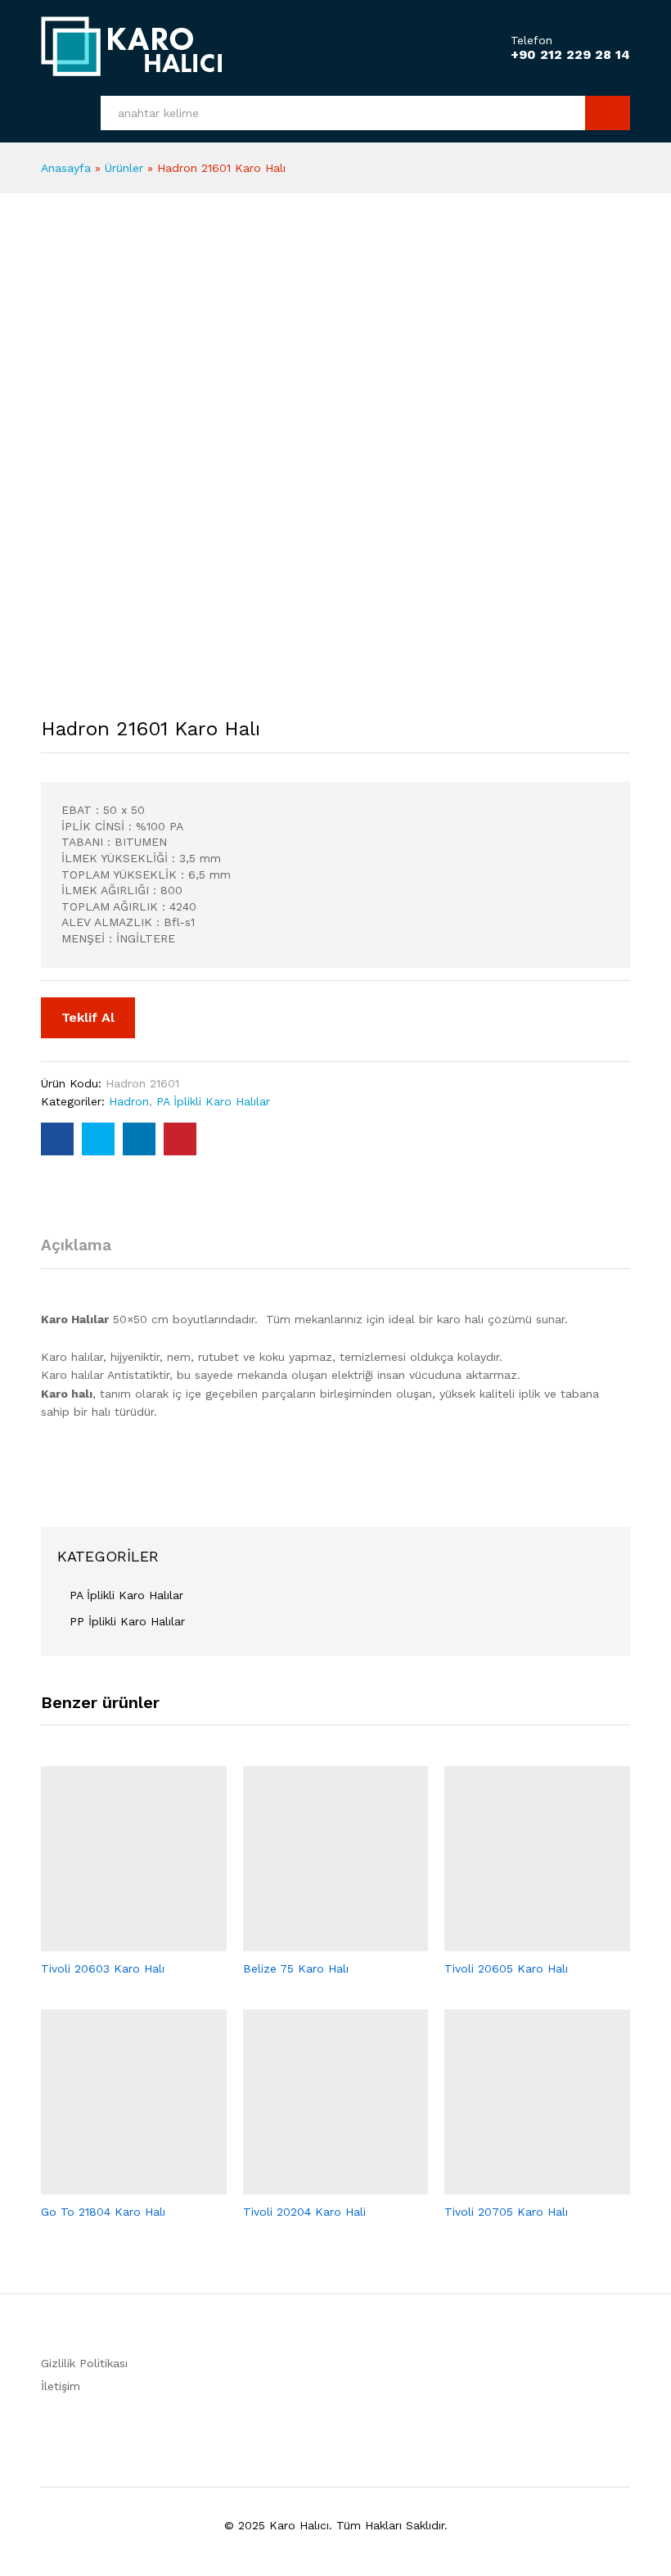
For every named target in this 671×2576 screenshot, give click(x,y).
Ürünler (124, 168)
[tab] (84, 1252)
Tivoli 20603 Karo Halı (103, 1968)
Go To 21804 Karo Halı (103, 2212)
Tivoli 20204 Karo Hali (304, 2212)
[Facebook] (352, 2361)
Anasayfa (66, 168)
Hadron (129, 1101)
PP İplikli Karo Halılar (127, 1621)
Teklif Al (88, 1017)
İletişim (61, 2386)
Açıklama (76, 1245)
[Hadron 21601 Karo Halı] (57, 1139)
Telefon (531, 40)
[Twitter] (378, 2361)
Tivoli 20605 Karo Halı (506, 1968)
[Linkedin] (403, 2361)
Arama (608, 113)
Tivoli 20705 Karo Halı (506, 2212)
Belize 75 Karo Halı (296, 1968)
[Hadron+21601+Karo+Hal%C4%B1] (98, 1139)
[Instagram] (428, 2361)
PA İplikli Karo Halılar (213, 1101)
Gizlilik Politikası (84, 2363)
